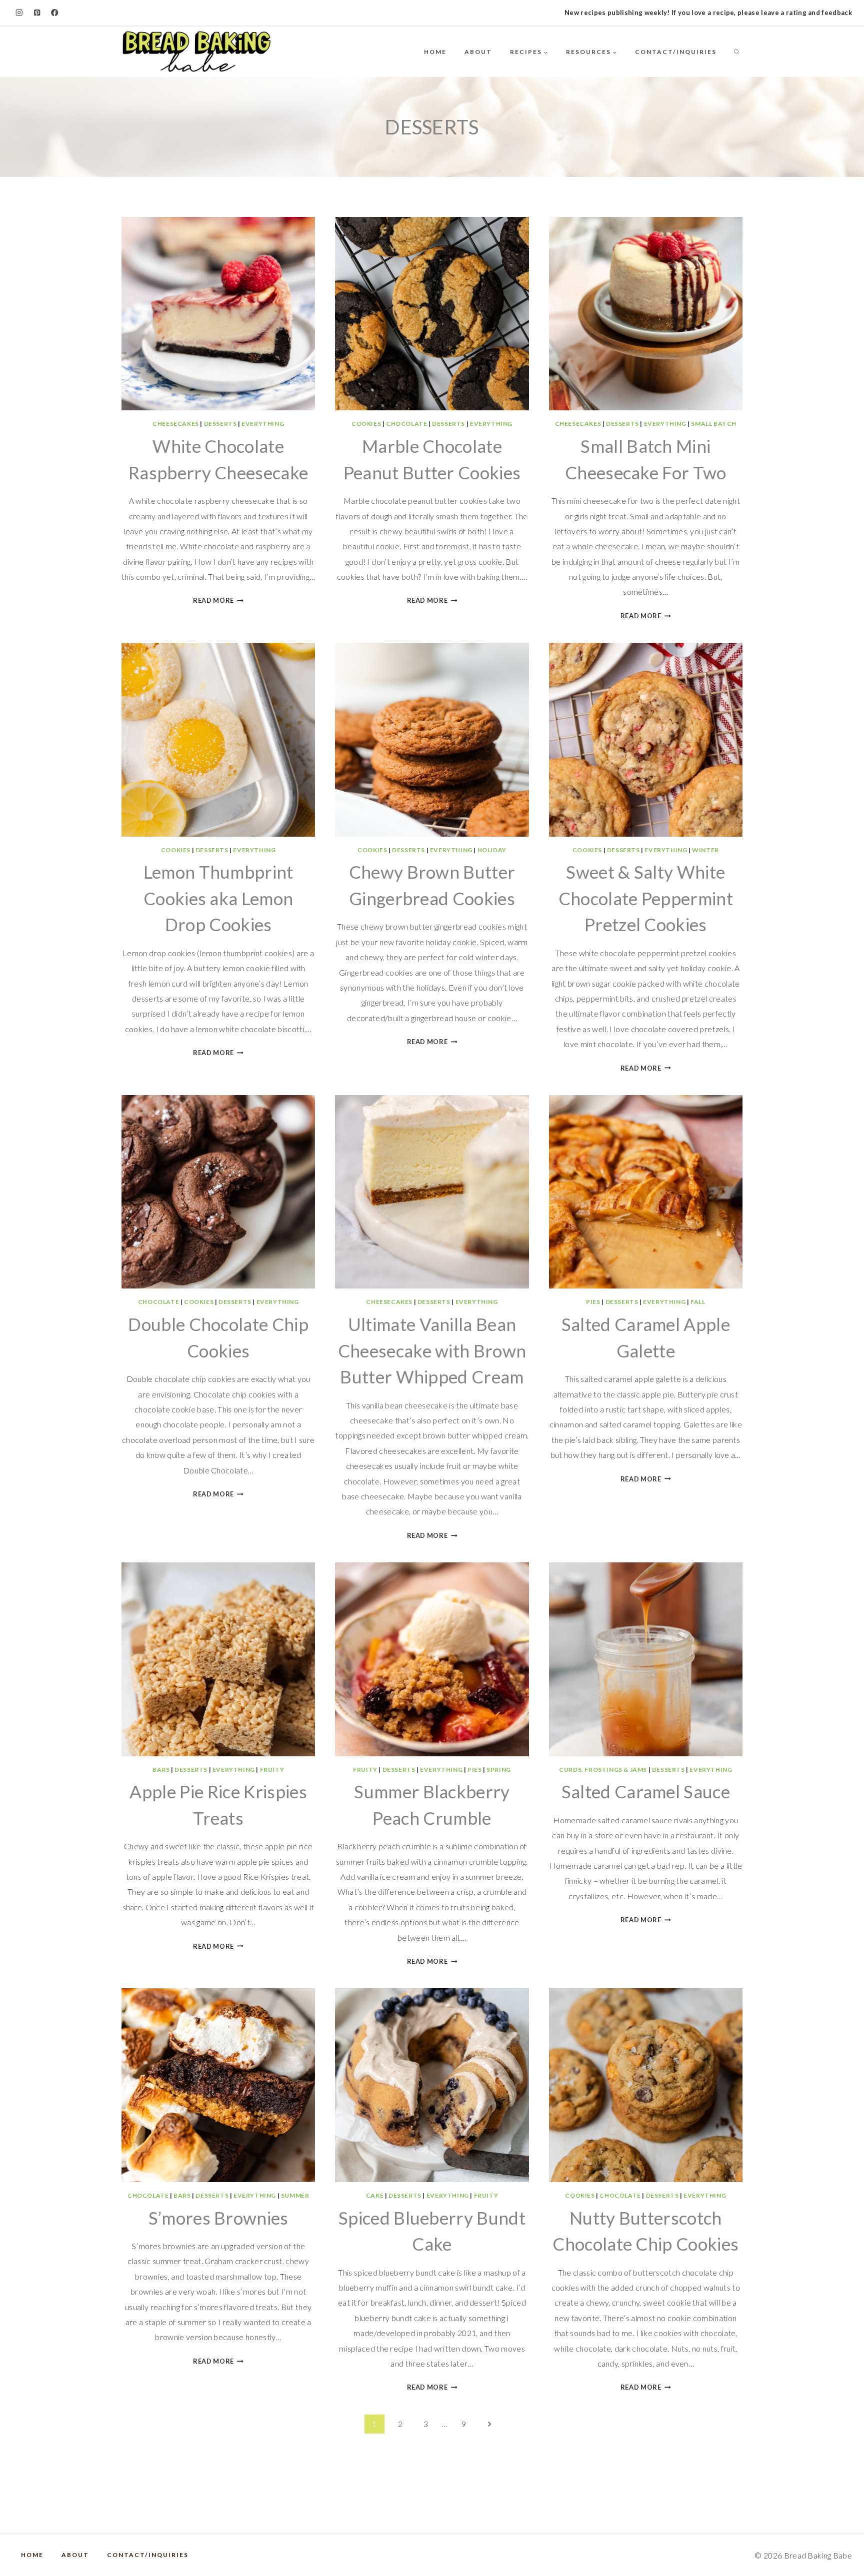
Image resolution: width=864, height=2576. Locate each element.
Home (435, 52)
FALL (698, 1302)
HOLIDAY (492, 850)
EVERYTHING (263, 424)
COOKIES (366, 424)
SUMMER (295, 2195)
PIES (593, 1302)
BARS (161, 1770)
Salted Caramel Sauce (646, 1791)
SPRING (499, 1770)
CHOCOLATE (406, 424)
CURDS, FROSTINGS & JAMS (603, 1770)
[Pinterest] (37, 13)
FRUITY (272, 1770)
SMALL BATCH (714, 424)
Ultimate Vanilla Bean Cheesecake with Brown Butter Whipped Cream (432, 1350)
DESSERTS (220, 424)
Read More (218, 600)
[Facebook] (55, 13)
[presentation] (218, 314)
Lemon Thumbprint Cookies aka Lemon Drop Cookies (218, 898)
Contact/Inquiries (676, 52)
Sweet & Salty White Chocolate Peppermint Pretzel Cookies (646, 898)
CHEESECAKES (176, 424)
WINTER (705, 850)
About (478, 52)
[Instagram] (19, 13)
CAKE (375, 2195)
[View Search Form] (736, 52)
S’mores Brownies (218, 2218)
